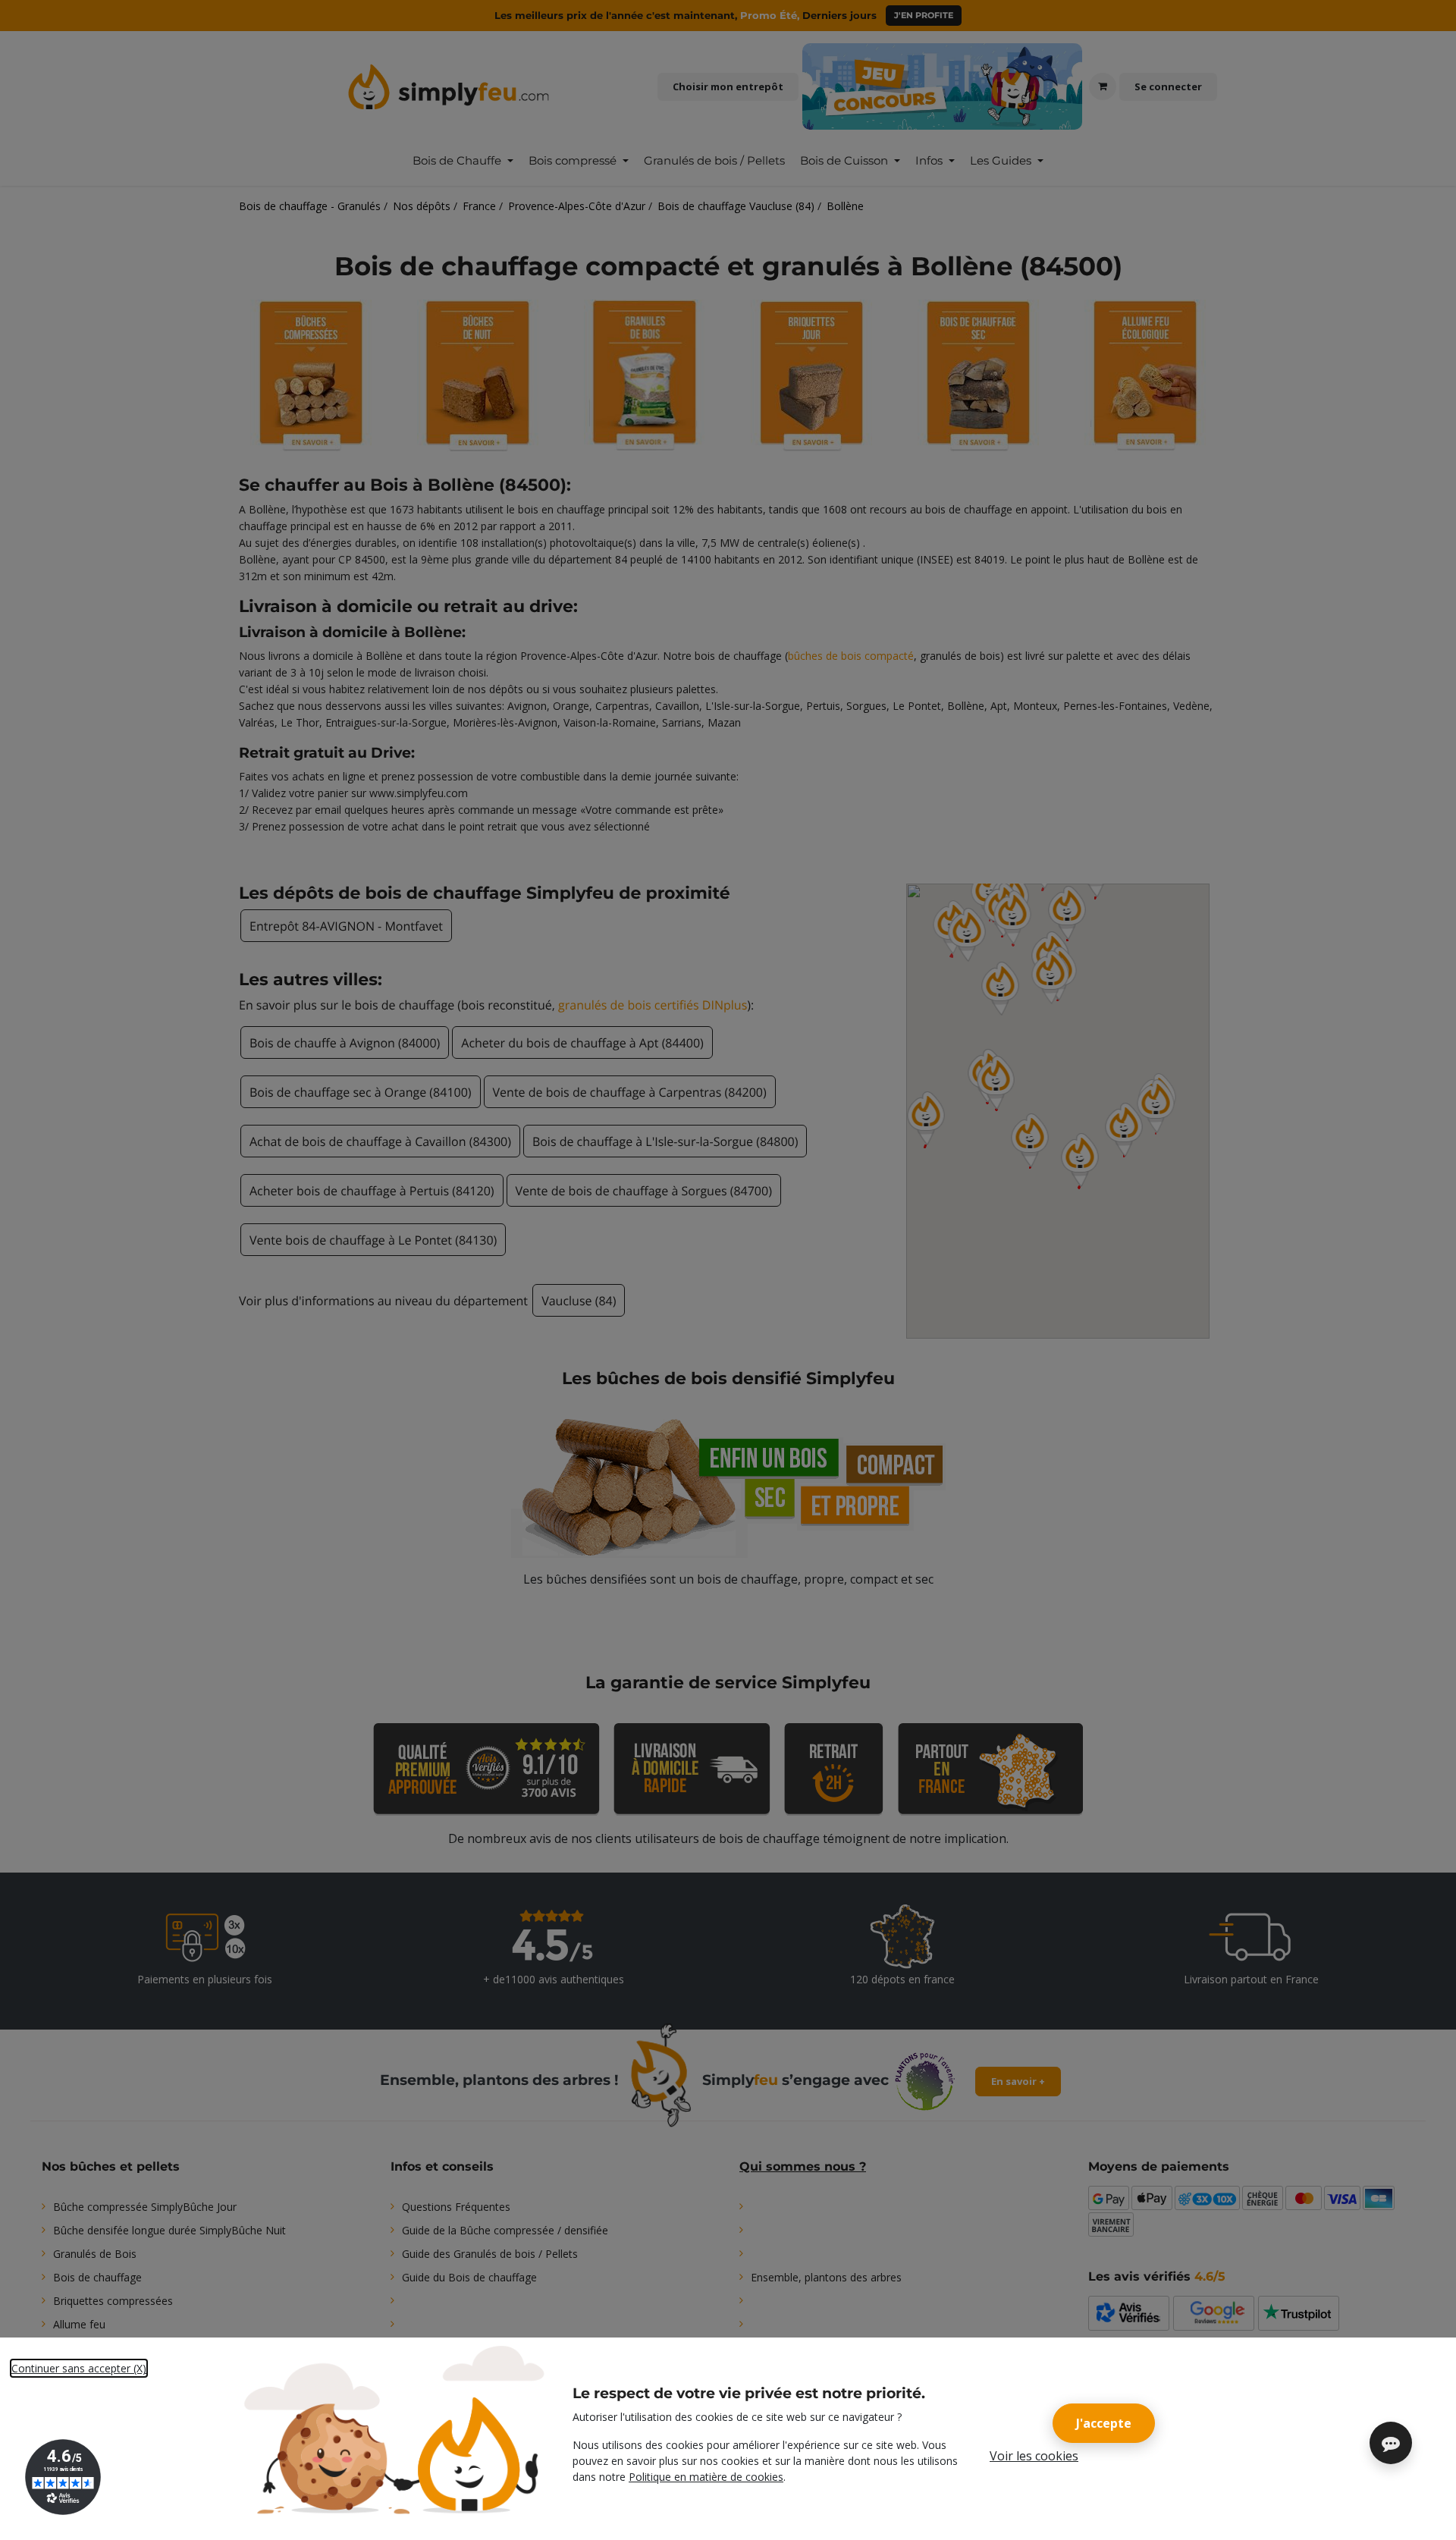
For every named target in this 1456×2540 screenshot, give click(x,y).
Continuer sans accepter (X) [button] (79, 2368)
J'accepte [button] (1104, 2423)
